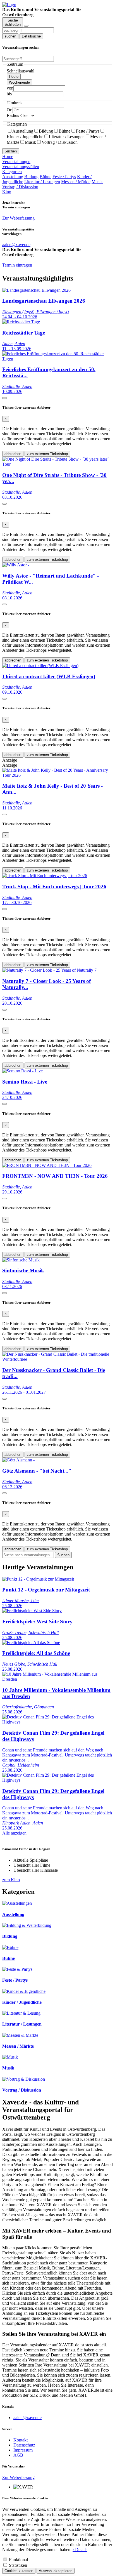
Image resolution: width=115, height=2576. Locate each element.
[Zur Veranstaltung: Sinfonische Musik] (21, 1260)
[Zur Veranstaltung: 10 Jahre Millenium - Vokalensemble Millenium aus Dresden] (57, 1679)
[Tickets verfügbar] (4, 398)
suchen (10, 36)
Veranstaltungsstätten (21, 167)
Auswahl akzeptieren (56, 2571)
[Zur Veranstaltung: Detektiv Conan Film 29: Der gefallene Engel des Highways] (57, 1722)
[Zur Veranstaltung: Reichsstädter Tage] (21, 322)
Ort (10, 110)
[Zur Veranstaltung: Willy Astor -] (16, 565)
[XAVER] (9, 5)
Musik (30, 142)
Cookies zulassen (19, 2571)
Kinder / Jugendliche (22, 2002)
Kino (7, 192)
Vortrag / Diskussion (60, 142)
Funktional (18, 2560)
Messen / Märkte (76, 182)
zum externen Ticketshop (47, 454)
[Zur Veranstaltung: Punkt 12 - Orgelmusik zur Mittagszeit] (38, 1579)
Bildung (46, 131)
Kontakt (21, 2440)
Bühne (64, 131)
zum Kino (11, 1880)
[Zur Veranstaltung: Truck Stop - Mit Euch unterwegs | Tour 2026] (45, 876)
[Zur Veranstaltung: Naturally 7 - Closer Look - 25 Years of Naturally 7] (49, 970)
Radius (13, 115)
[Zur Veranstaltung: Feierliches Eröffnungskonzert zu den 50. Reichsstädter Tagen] (57, 359)
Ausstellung (23, 131)
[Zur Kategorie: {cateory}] (17, 1903)
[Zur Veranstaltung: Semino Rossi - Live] (22, 1071)
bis (9, 94)
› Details (80, 2550)
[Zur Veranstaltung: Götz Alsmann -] (18, 1460)
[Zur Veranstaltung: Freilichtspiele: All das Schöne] (31, 1643)
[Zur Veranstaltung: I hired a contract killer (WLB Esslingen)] (40, 666)
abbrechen (13, 454)
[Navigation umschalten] (26, 26)
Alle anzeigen (14, 1833)
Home (8, 156)
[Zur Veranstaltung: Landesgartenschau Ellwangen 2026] (36, 290)
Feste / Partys (88, 131)
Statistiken (18, 2565)
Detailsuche (31, 36)
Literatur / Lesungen (67, 137)
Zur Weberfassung (18, 218)
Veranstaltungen (16, 162)
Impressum (23, 2450)
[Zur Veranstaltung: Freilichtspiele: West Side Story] (32, 1611)
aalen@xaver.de (27, 2418)
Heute (14, 76)
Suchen (11, 151)
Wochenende (19, 82)
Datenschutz (24, 2445)
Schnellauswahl (21, 71)
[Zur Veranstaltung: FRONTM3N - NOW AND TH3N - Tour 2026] (47, 1165)
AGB (18, 2455)
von (10, 88)
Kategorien (12, 172)
